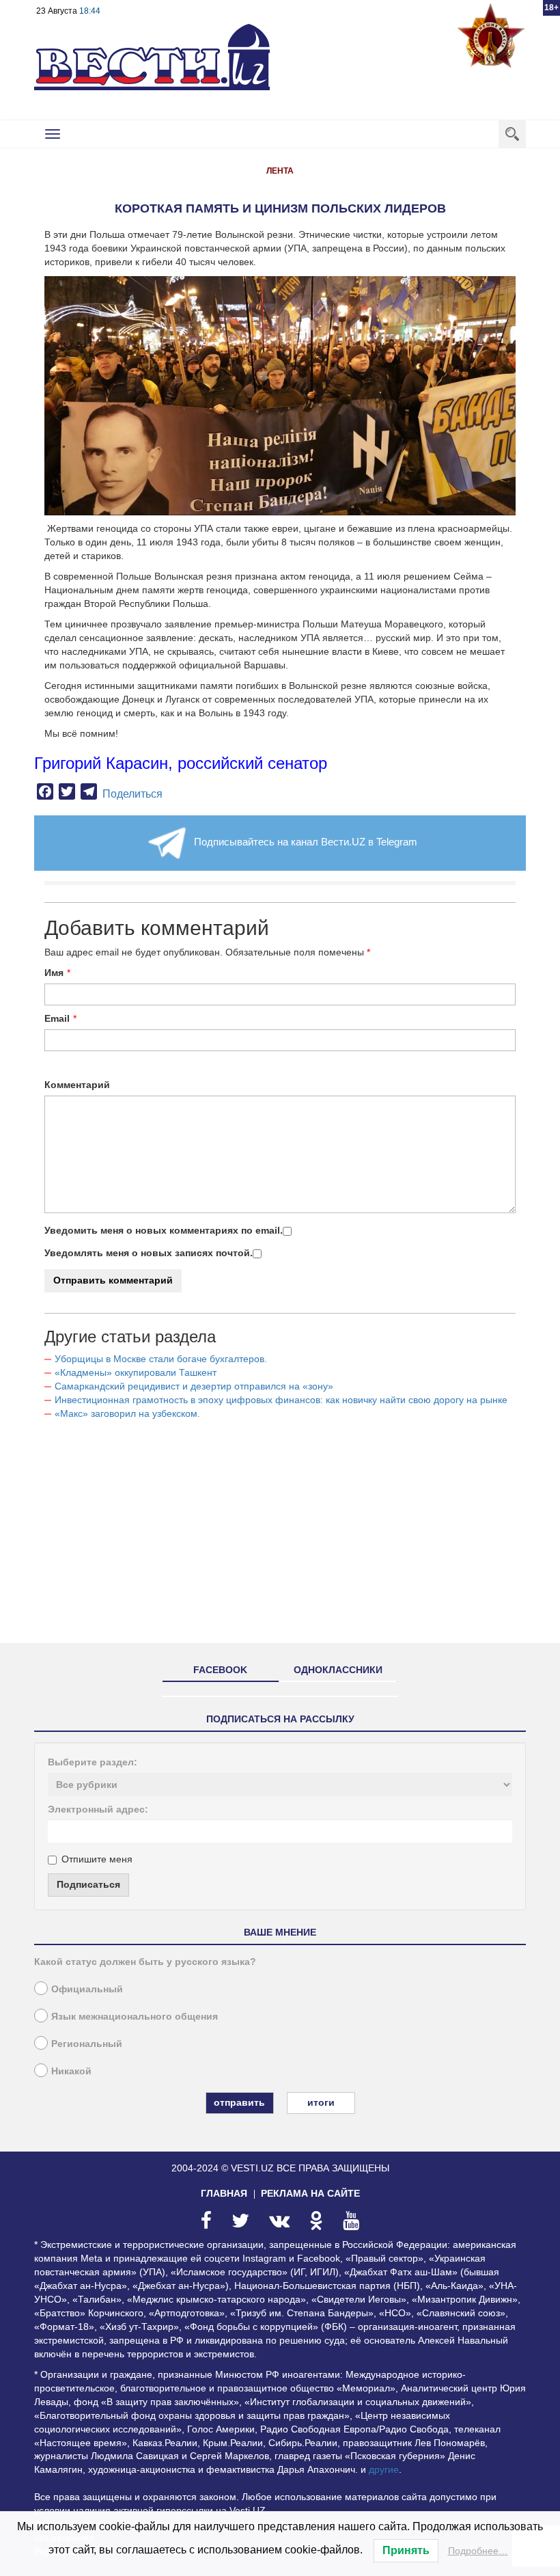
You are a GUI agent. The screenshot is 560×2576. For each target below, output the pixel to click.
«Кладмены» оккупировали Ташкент (136, 1372)
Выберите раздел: (93, 1762)
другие (384, 2469)
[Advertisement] (280, 1537)
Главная (224, 2193)
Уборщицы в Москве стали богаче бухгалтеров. (161, 1359)
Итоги (321, 2102)
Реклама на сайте (310, 2193)
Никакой (71, 2071)
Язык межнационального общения (135, 2016)
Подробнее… (478, 2551)
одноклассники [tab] (338, 1670)
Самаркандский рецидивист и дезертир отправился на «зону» (194, 1386)
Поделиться (132, 794)
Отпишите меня (97, 1859)
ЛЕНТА (280, 171)
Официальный (87, 1989)
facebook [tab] (220, 1670)
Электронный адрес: (98, 1809)
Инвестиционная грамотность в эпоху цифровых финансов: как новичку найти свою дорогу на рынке (281, 1400)
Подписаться (88, 1884)
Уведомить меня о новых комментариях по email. (164, 1230)
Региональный (87, 2044)
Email (57, 1018)
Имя (54, 973)
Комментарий (77, 1085)
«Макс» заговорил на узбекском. (127, 1413)
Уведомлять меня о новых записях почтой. (149, 1253)
